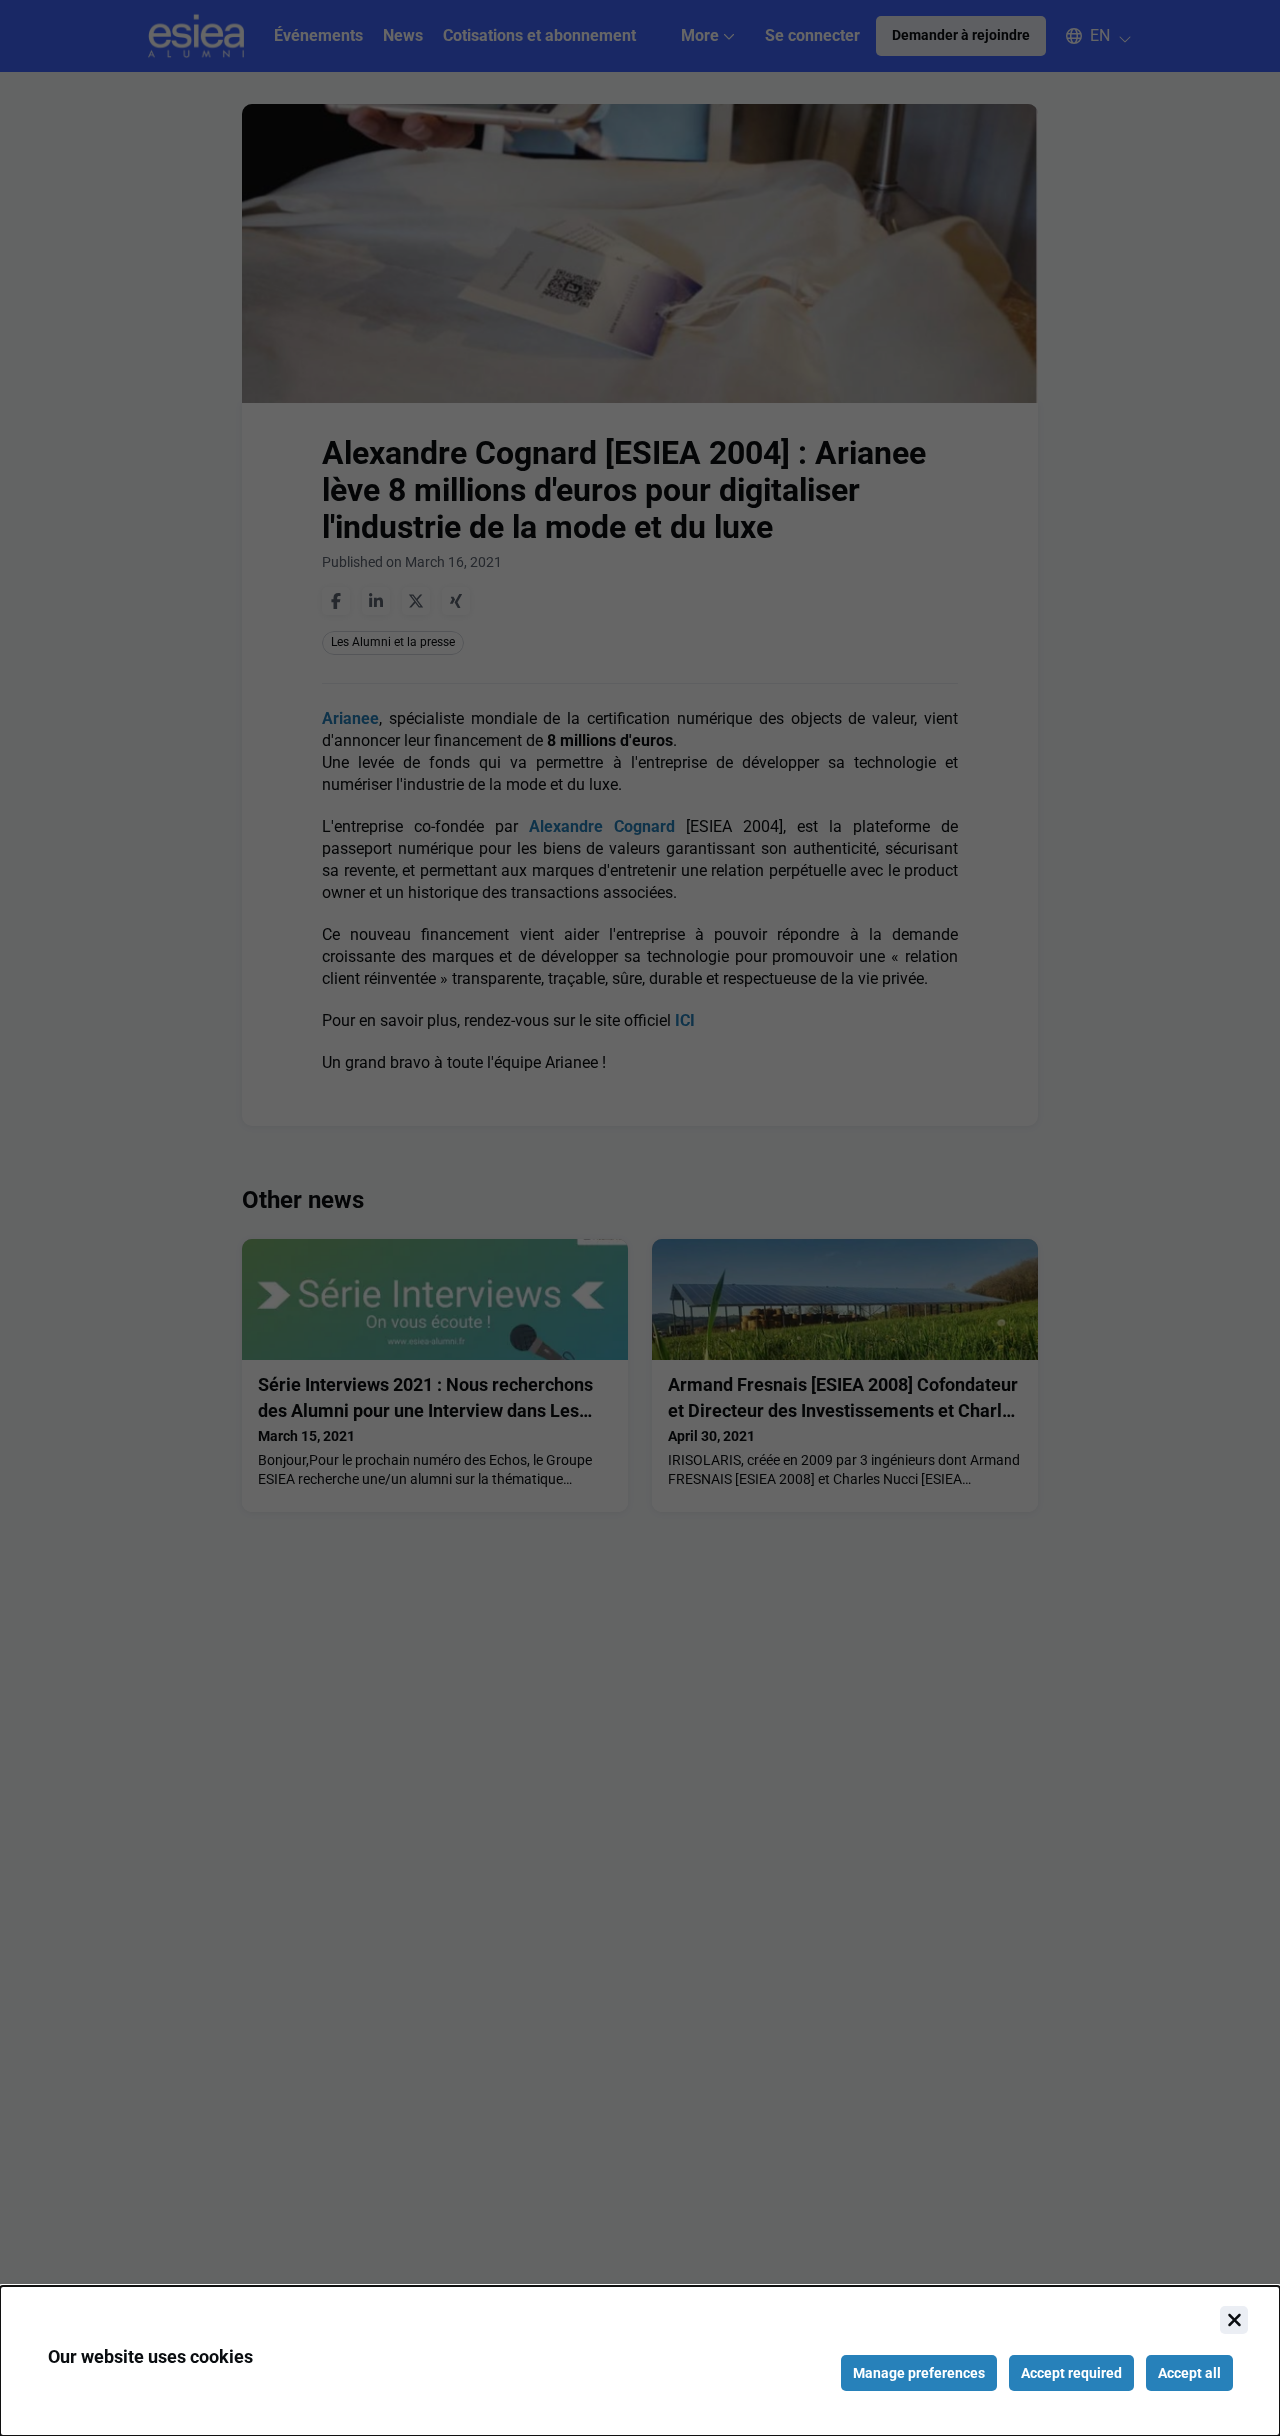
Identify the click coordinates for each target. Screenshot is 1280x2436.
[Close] (1234, 2320)
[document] (640, 2361)
